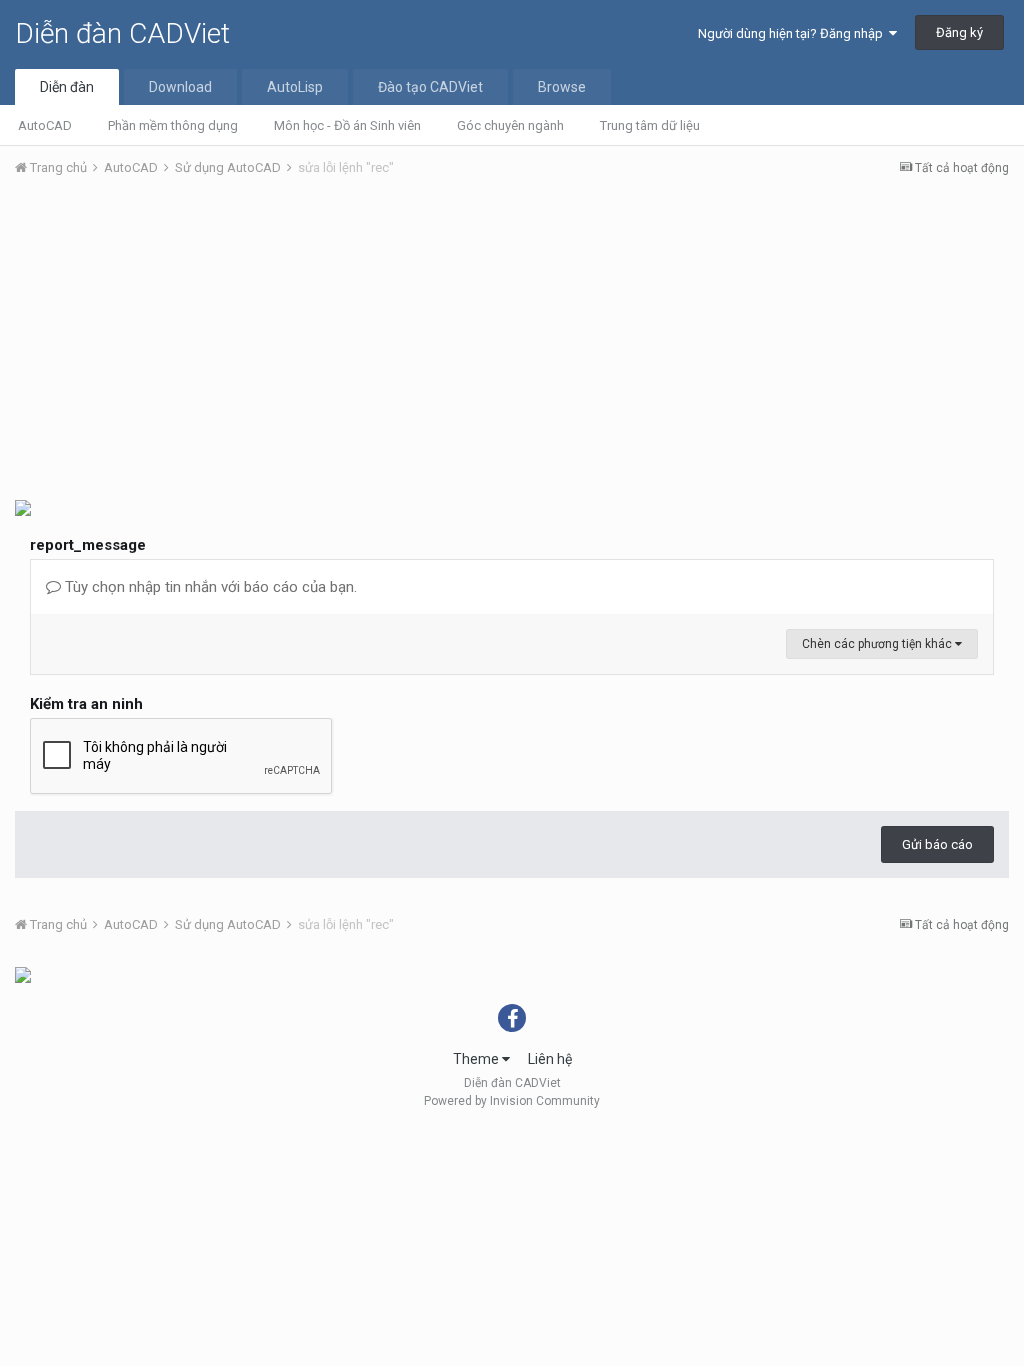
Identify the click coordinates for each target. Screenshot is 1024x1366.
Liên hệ (550, 1059)
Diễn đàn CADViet (122, 33)
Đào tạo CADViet (430, 87)
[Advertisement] (512, 343)
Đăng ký (959, 32)
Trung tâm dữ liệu (650, 125)
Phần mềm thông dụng (173, 125)
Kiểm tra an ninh (86, 704)
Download (180, 87)
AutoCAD (45, 125)
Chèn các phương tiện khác (878, 644)
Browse (562, 87)
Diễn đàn (67, 87)
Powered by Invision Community (512, 1101)
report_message (88, 545)
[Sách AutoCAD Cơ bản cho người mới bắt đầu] (23, 974)
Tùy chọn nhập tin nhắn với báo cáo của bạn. (209, 587)
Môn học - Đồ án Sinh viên (347, 125)
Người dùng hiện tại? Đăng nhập (793, 33)
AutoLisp (295, 87)
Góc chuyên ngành (510, 125)
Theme (477, 1059)
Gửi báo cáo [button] (937, 844)
